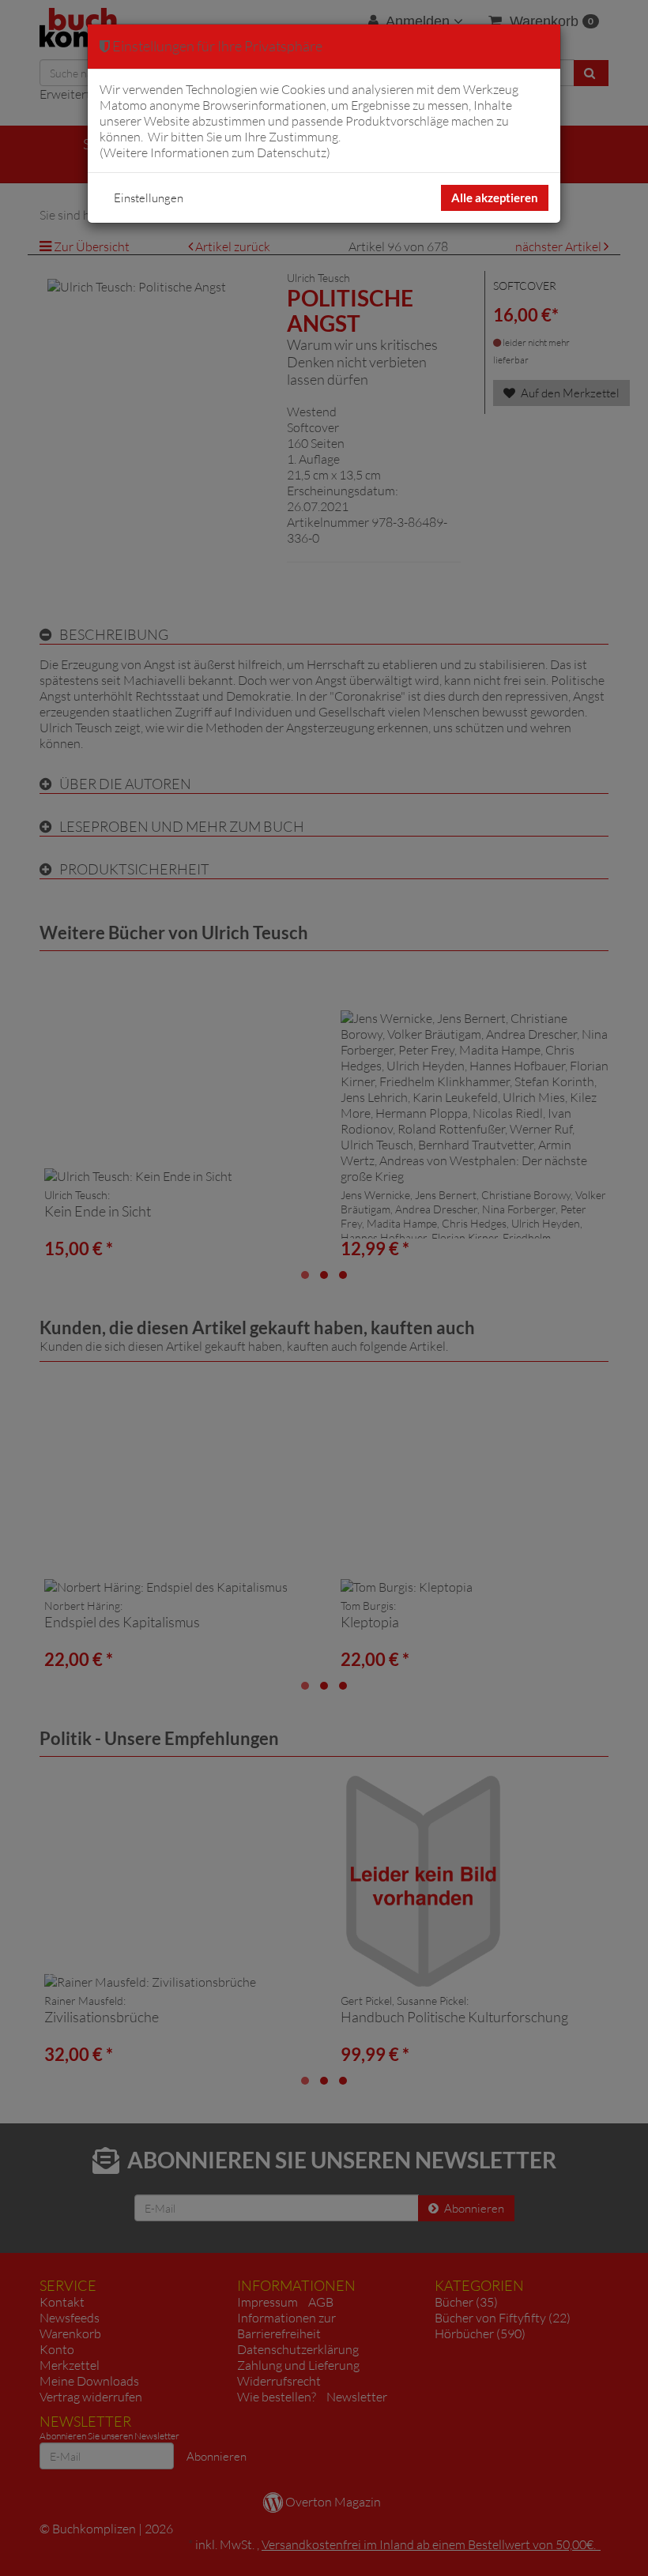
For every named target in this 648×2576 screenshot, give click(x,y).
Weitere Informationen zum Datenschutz (215, 152)
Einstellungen (149, 198)
